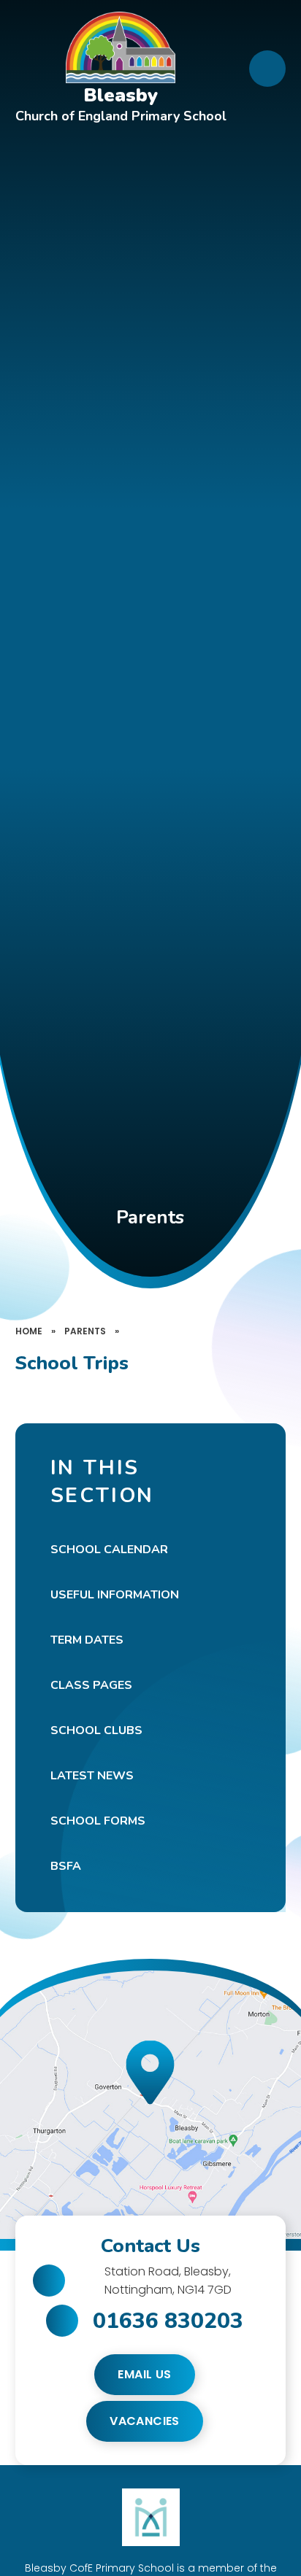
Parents (85, 1331)
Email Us (144, 2374)
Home (29, 1331)
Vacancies (145, 2421)
